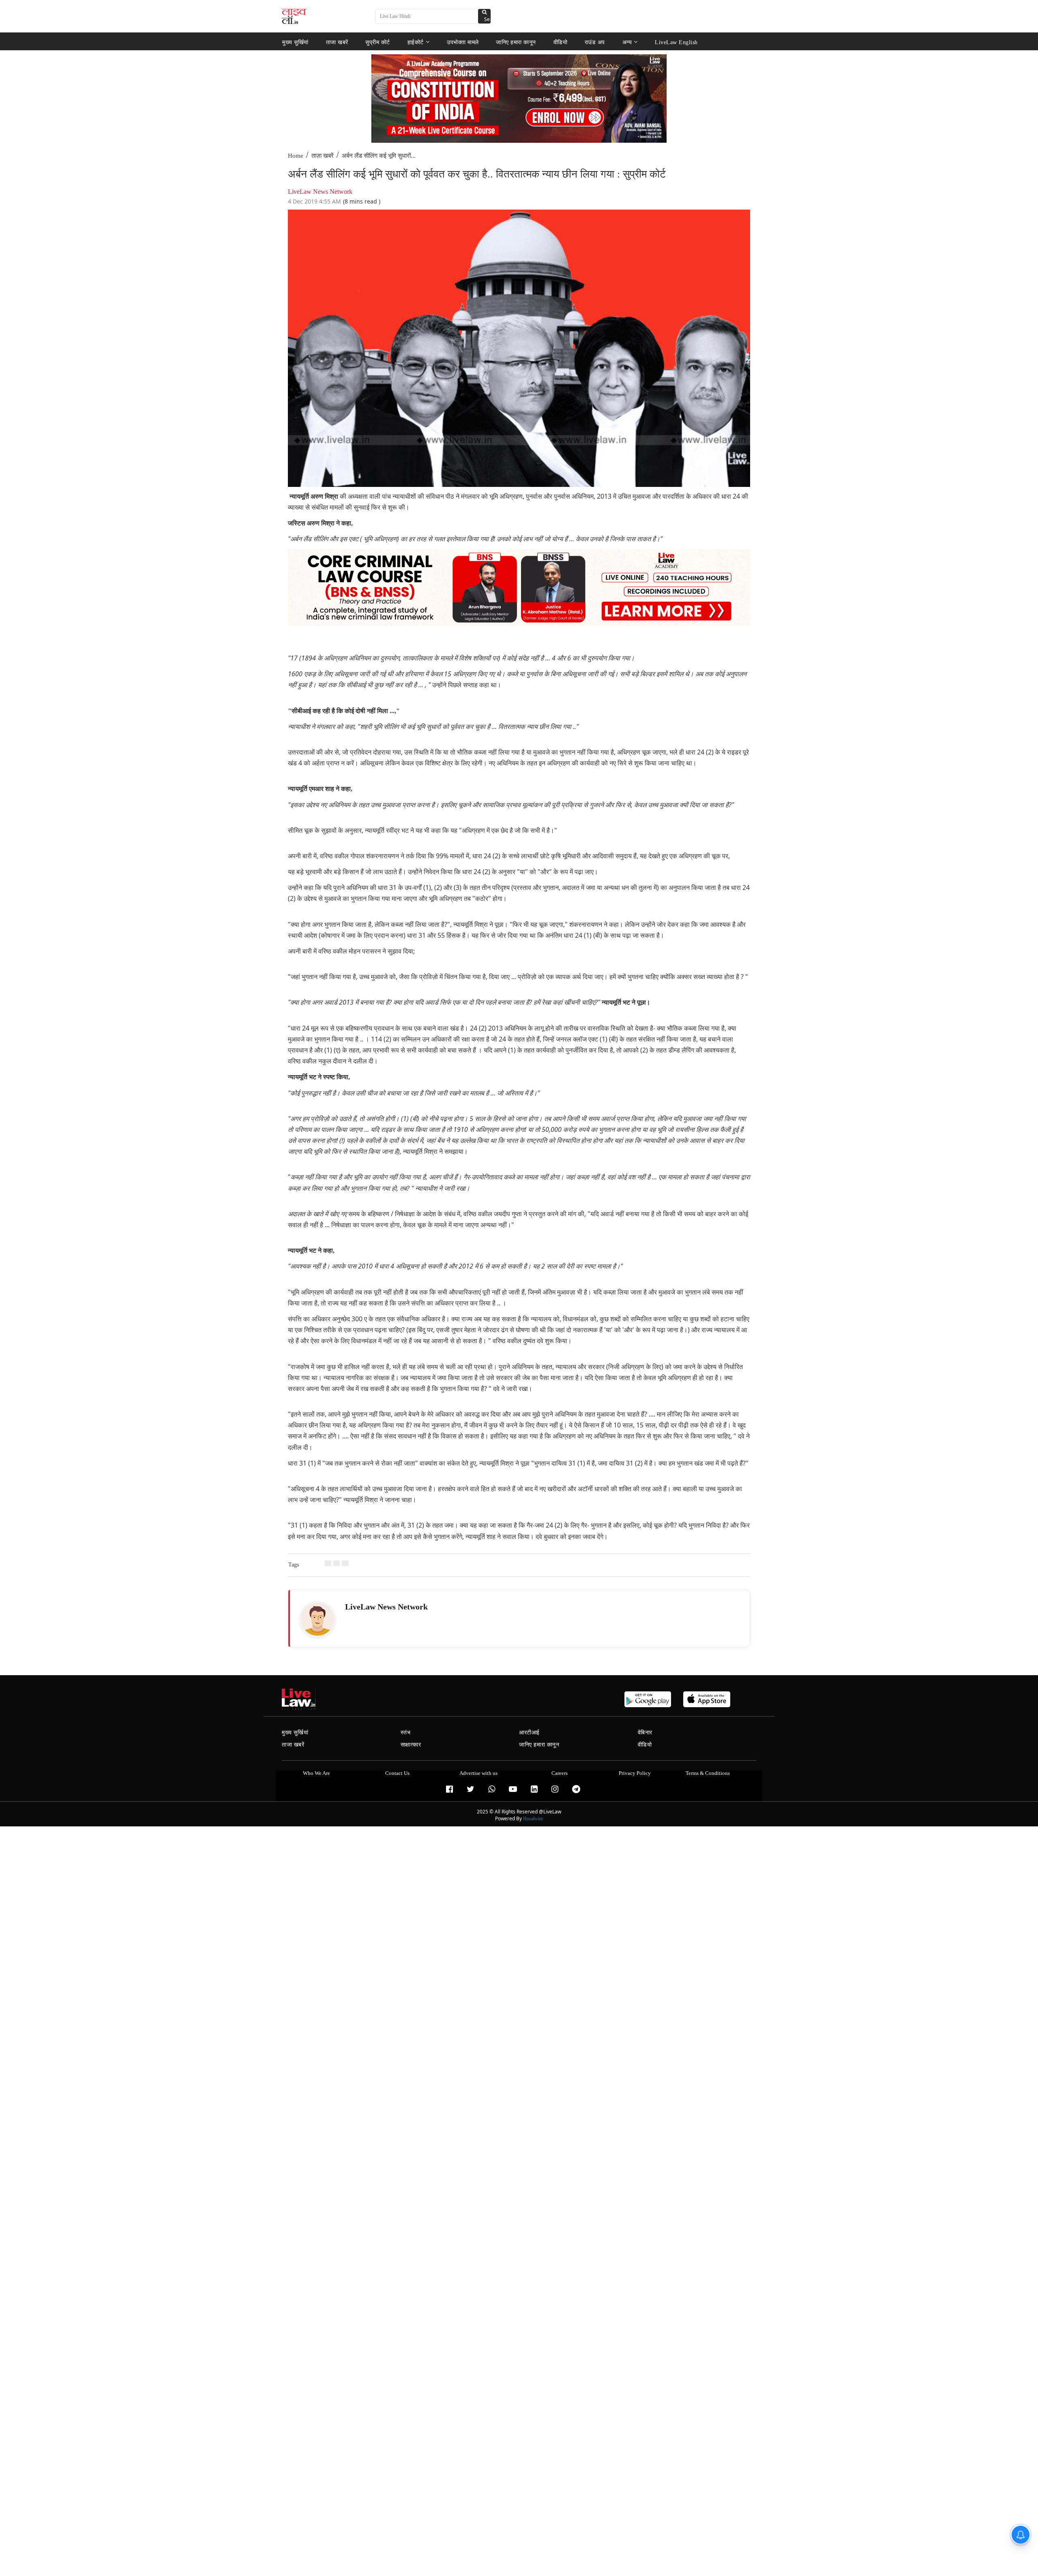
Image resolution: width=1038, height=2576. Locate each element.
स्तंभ (406, 1733)
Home (296, 156)
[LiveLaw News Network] (317, 1619)
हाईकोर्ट (416, 42)
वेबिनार (645, 1733)
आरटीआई (529, 1733)
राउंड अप (595, 42)
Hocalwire (533, 1819)
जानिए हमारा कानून (516, 42)
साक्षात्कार (411, 1745)
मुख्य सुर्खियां (295, 42)
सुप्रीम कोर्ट (378, 42)
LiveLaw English (676, 42)
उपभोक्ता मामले (463, 42)
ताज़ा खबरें (323, 156)
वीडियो (561, 42)
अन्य (627, 42)
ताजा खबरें (337, 42)
